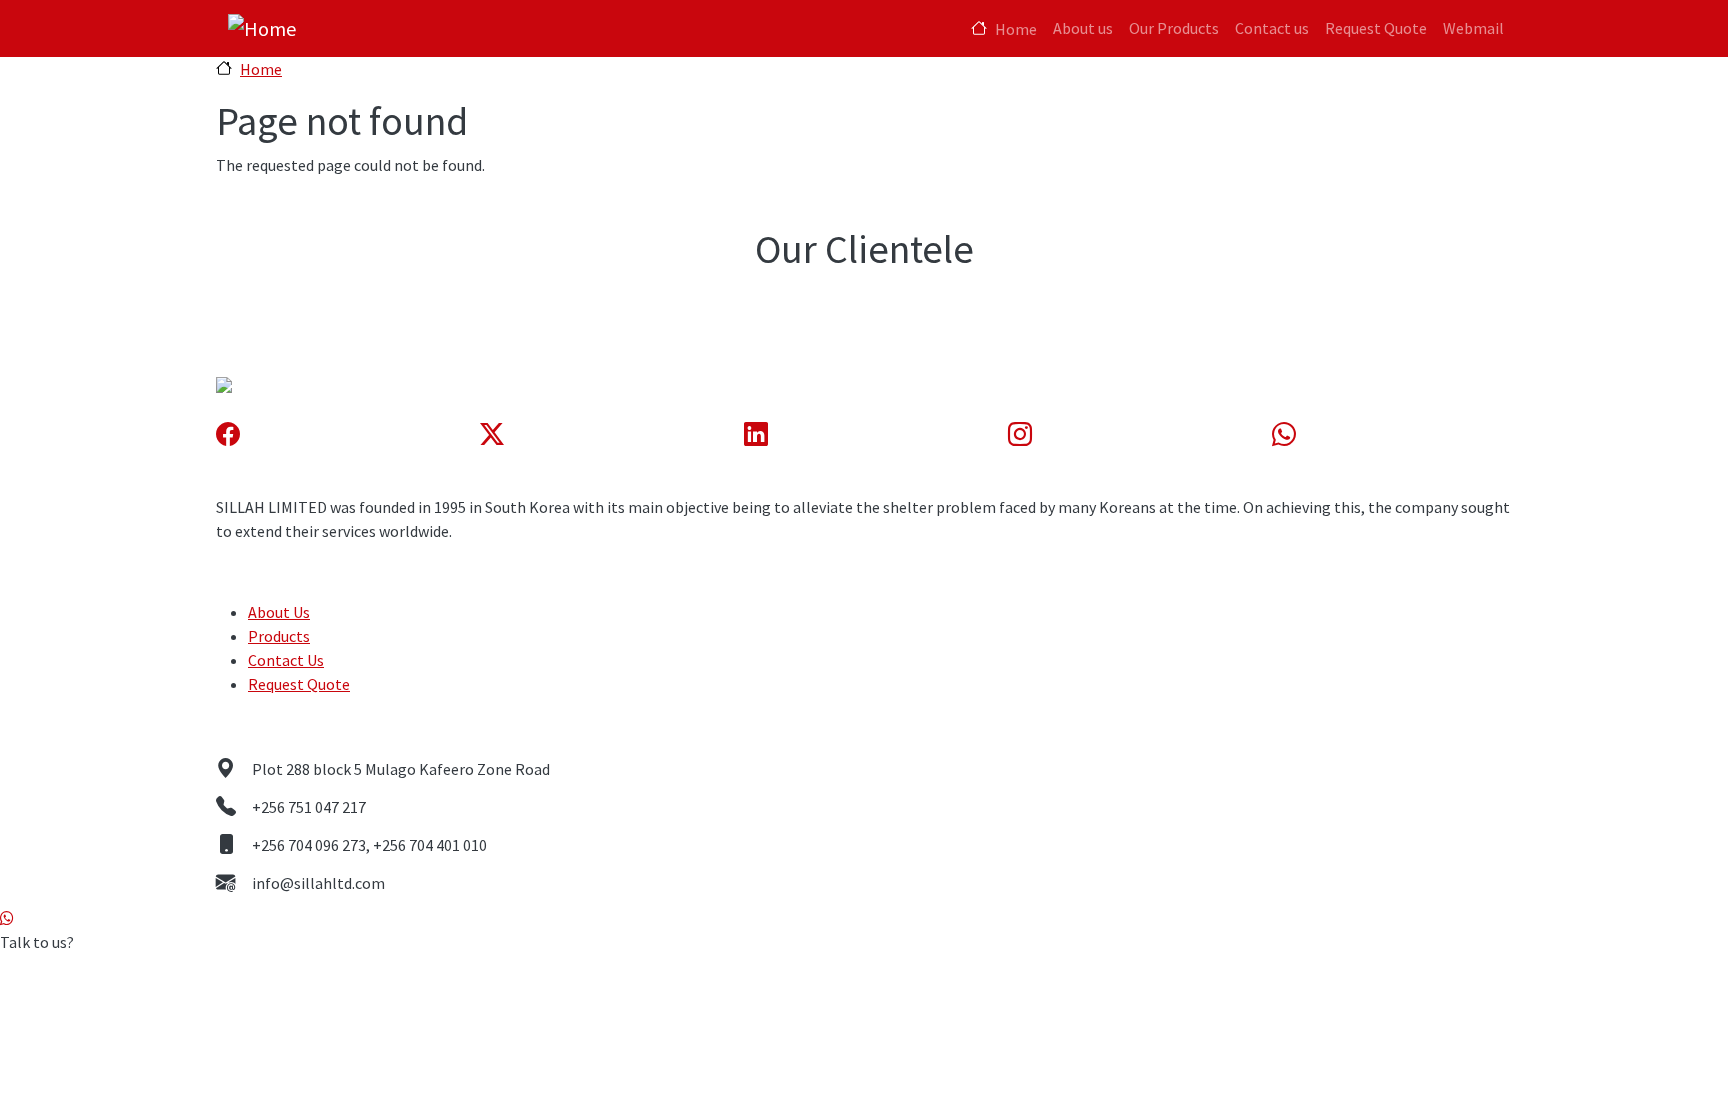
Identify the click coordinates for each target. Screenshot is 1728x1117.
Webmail (1473, 28)
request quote (299, 684)
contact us (286, 660)
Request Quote (1376, 28)
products (279, 636)
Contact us (1272, 28)
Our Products (1174, 28)
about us (279, 612)
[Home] (262, 28)
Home (1016, 29)
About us (1083, 28)
